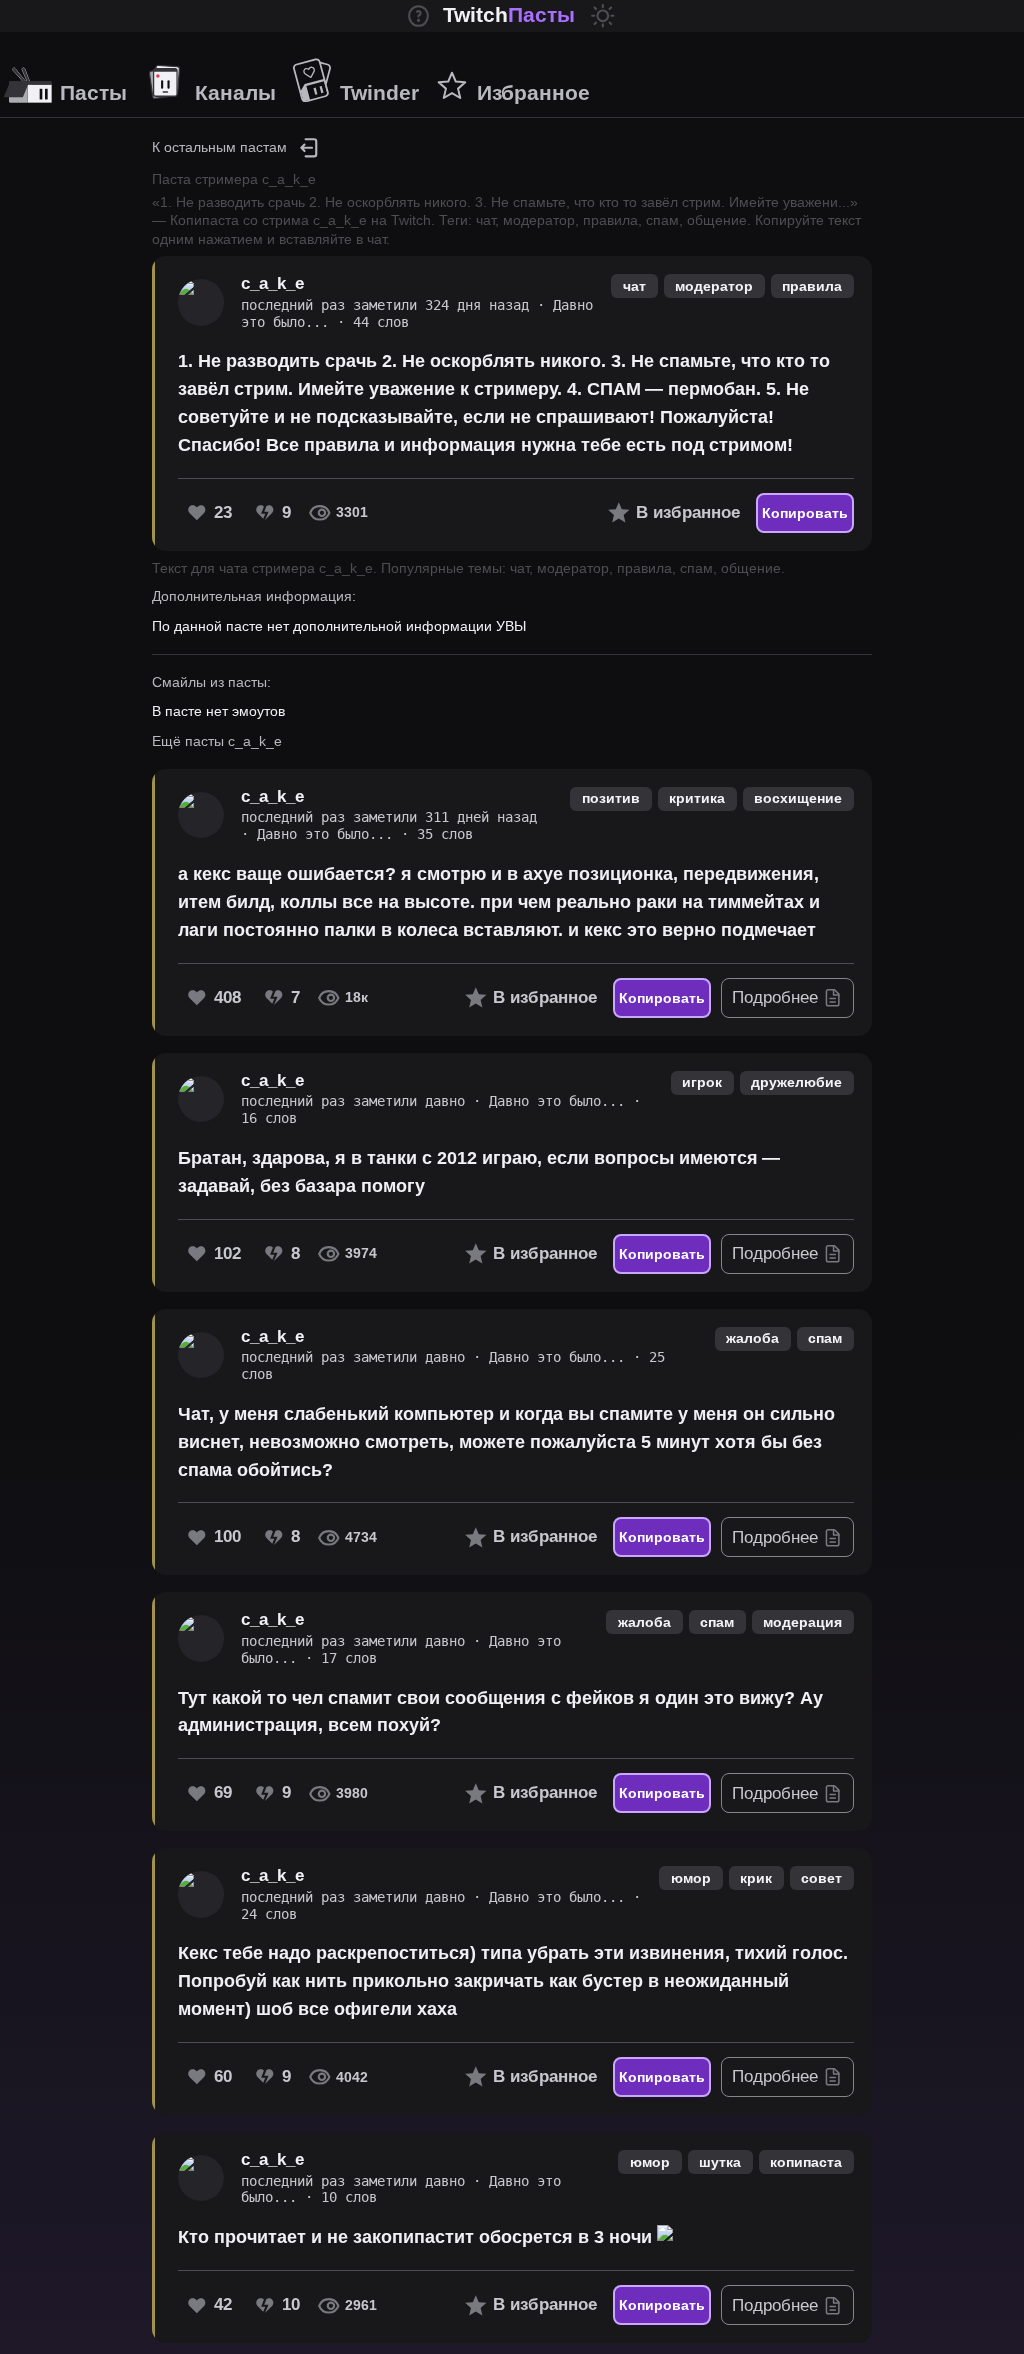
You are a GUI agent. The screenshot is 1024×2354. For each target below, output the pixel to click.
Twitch (509, 15)
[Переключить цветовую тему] (603, 16)
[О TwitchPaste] (419, 16)
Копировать (805, 513)
